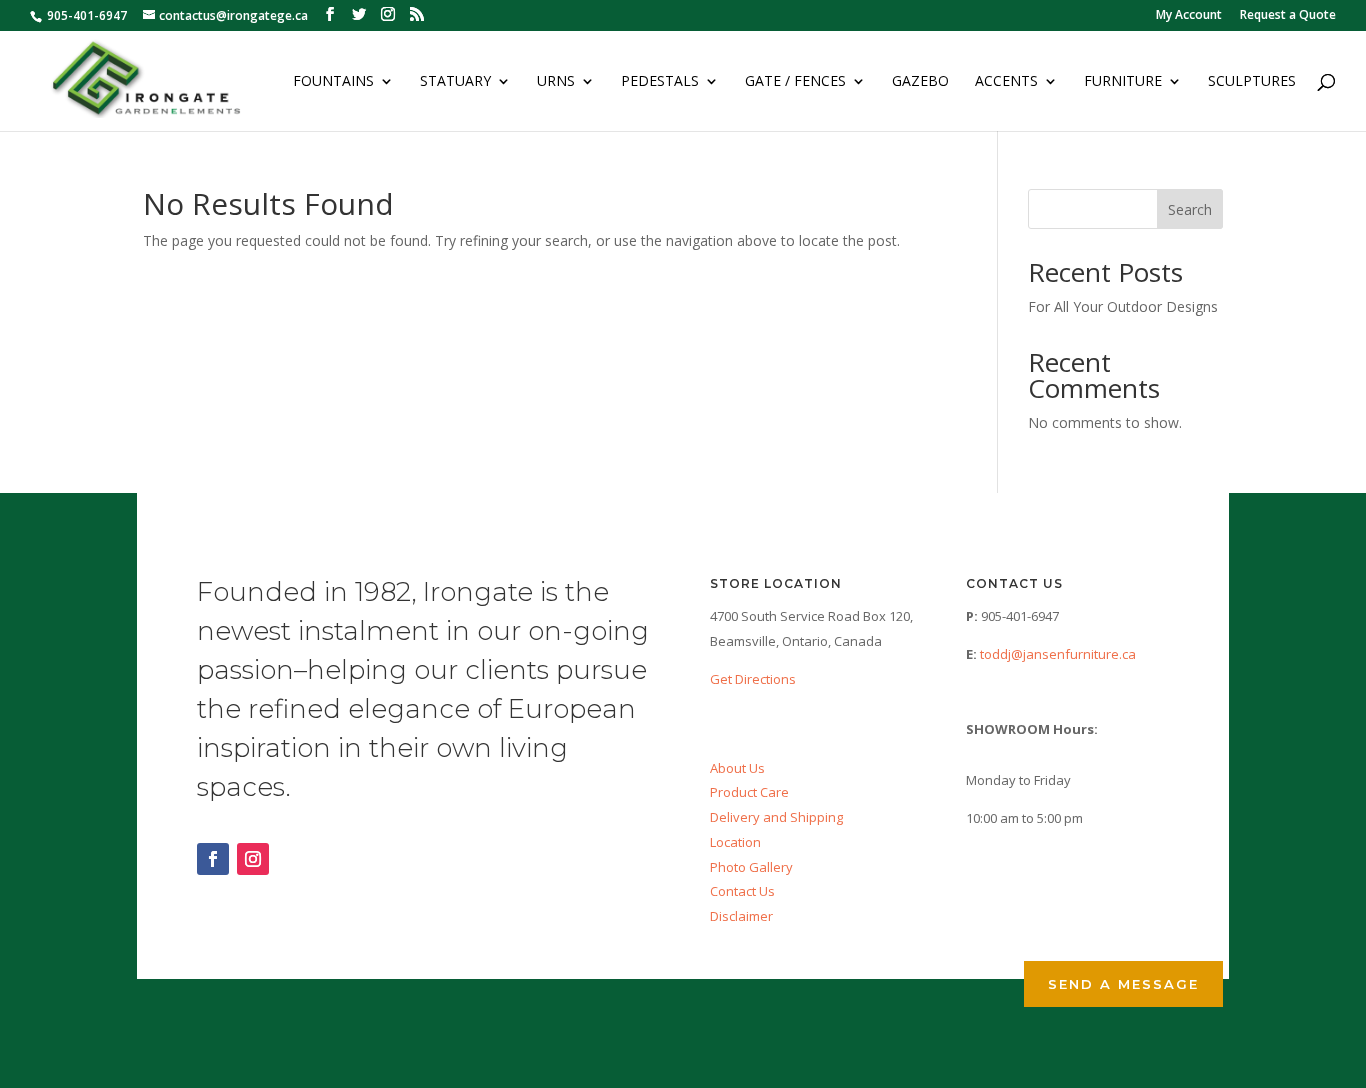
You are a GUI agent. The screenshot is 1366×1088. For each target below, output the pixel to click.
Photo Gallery (751, 867)
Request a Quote (1288, 16)
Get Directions (753, 679)
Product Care (749, 792)
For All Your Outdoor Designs (1123, 306)
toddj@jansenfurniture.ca (1058, 654)
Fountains (333, 82)
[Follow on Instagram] (253, 859)
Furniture (1123, 82)
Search (1190, 209)
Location (735, 842)
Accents (1006, 82)
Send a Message (1123, 984)
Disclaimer (741, 916)
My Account (1189, 16)
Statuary (455, 82)
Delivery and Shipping (776, 817)
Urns (556, 82)
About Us (737, 768)
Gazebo (920, 82)
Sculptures (1252, 82)
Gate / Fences (795, 82)
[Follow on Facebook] (213, 859)
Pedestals (660, 82)
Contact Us (742, 891)
